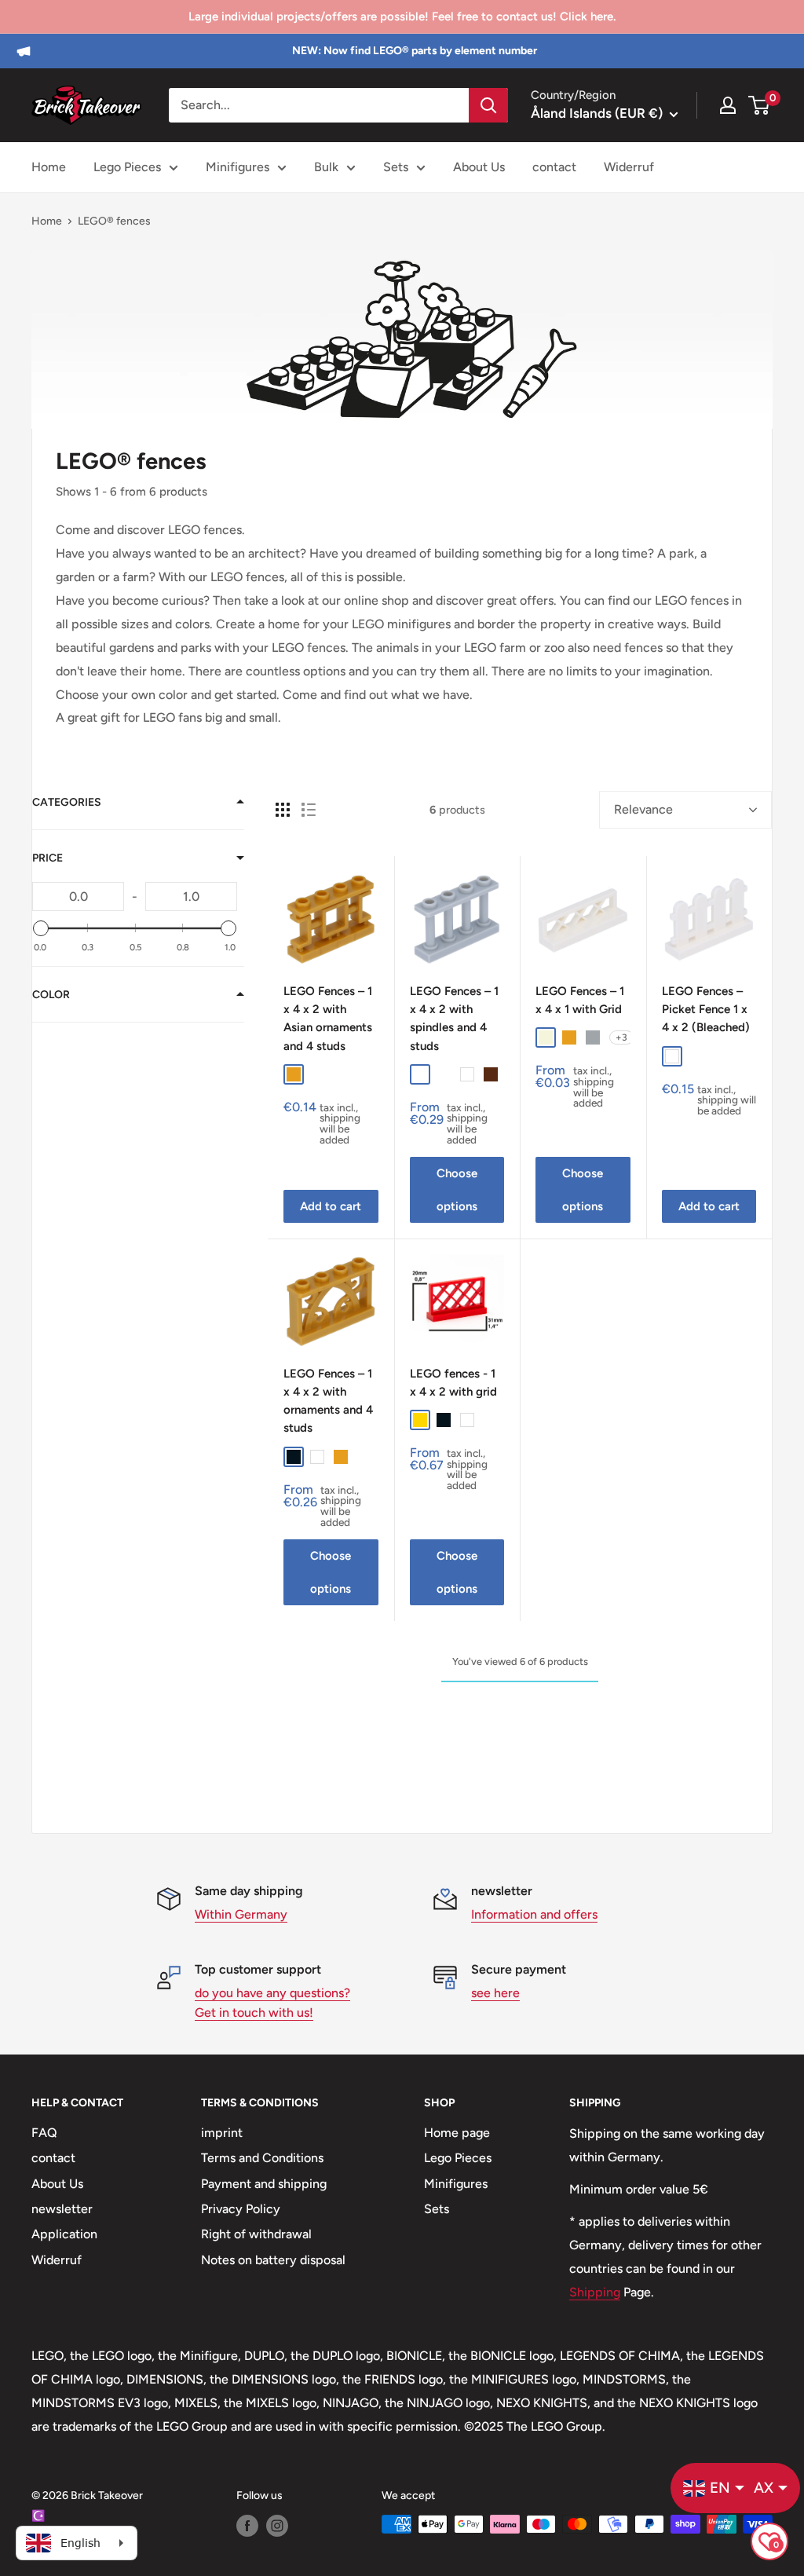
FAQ (44, 2133)
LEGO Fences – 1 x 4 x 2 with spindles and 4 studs (454, 1019)
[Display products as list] (309, 810)
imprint (222, 2133)
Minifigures (238, 167)
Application (64, 2234)
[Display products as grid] (283, 810)
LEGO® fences (114, 221)
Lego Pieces (127, 167)
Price (48, 858)
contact (554, 167)
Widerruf (629, 167)
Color (51, 995)
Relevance (643, 809)
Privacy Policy (241, 2209)
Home (49, 167)
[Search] (488, 105)
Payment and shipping (264, 2184)
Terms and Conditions (262, 2158)
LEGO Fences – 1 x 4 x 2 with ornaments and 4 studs (328, 1401)
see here (495, 1993)
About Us (479, 167)
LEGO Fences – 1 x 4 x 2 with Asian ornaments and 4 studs (328, 1019)
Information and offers (534, 1914)
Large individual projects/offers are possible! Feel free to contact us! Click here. (402, 16)
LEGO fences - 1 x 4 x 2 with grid (453, 1383)
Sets (396, 167)
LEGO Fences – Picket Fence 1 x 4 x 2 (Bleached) (706, 1010)
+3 (621, 1037)
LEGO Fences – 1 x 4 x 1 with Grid (580, 1000)
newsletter (62, 2209)
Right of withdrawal (256, 2234)
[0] (760, 105)
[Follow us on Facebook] (247, 2526)
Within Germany (241, 1914)
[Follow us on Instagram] (277, 2526)
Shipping (595, 2292)
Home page (457, 2133)
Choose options (457, 1190)
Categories (67, 802)
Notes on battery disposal (273, 2260)
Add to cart (331, 1206)
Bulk (326, 167)
